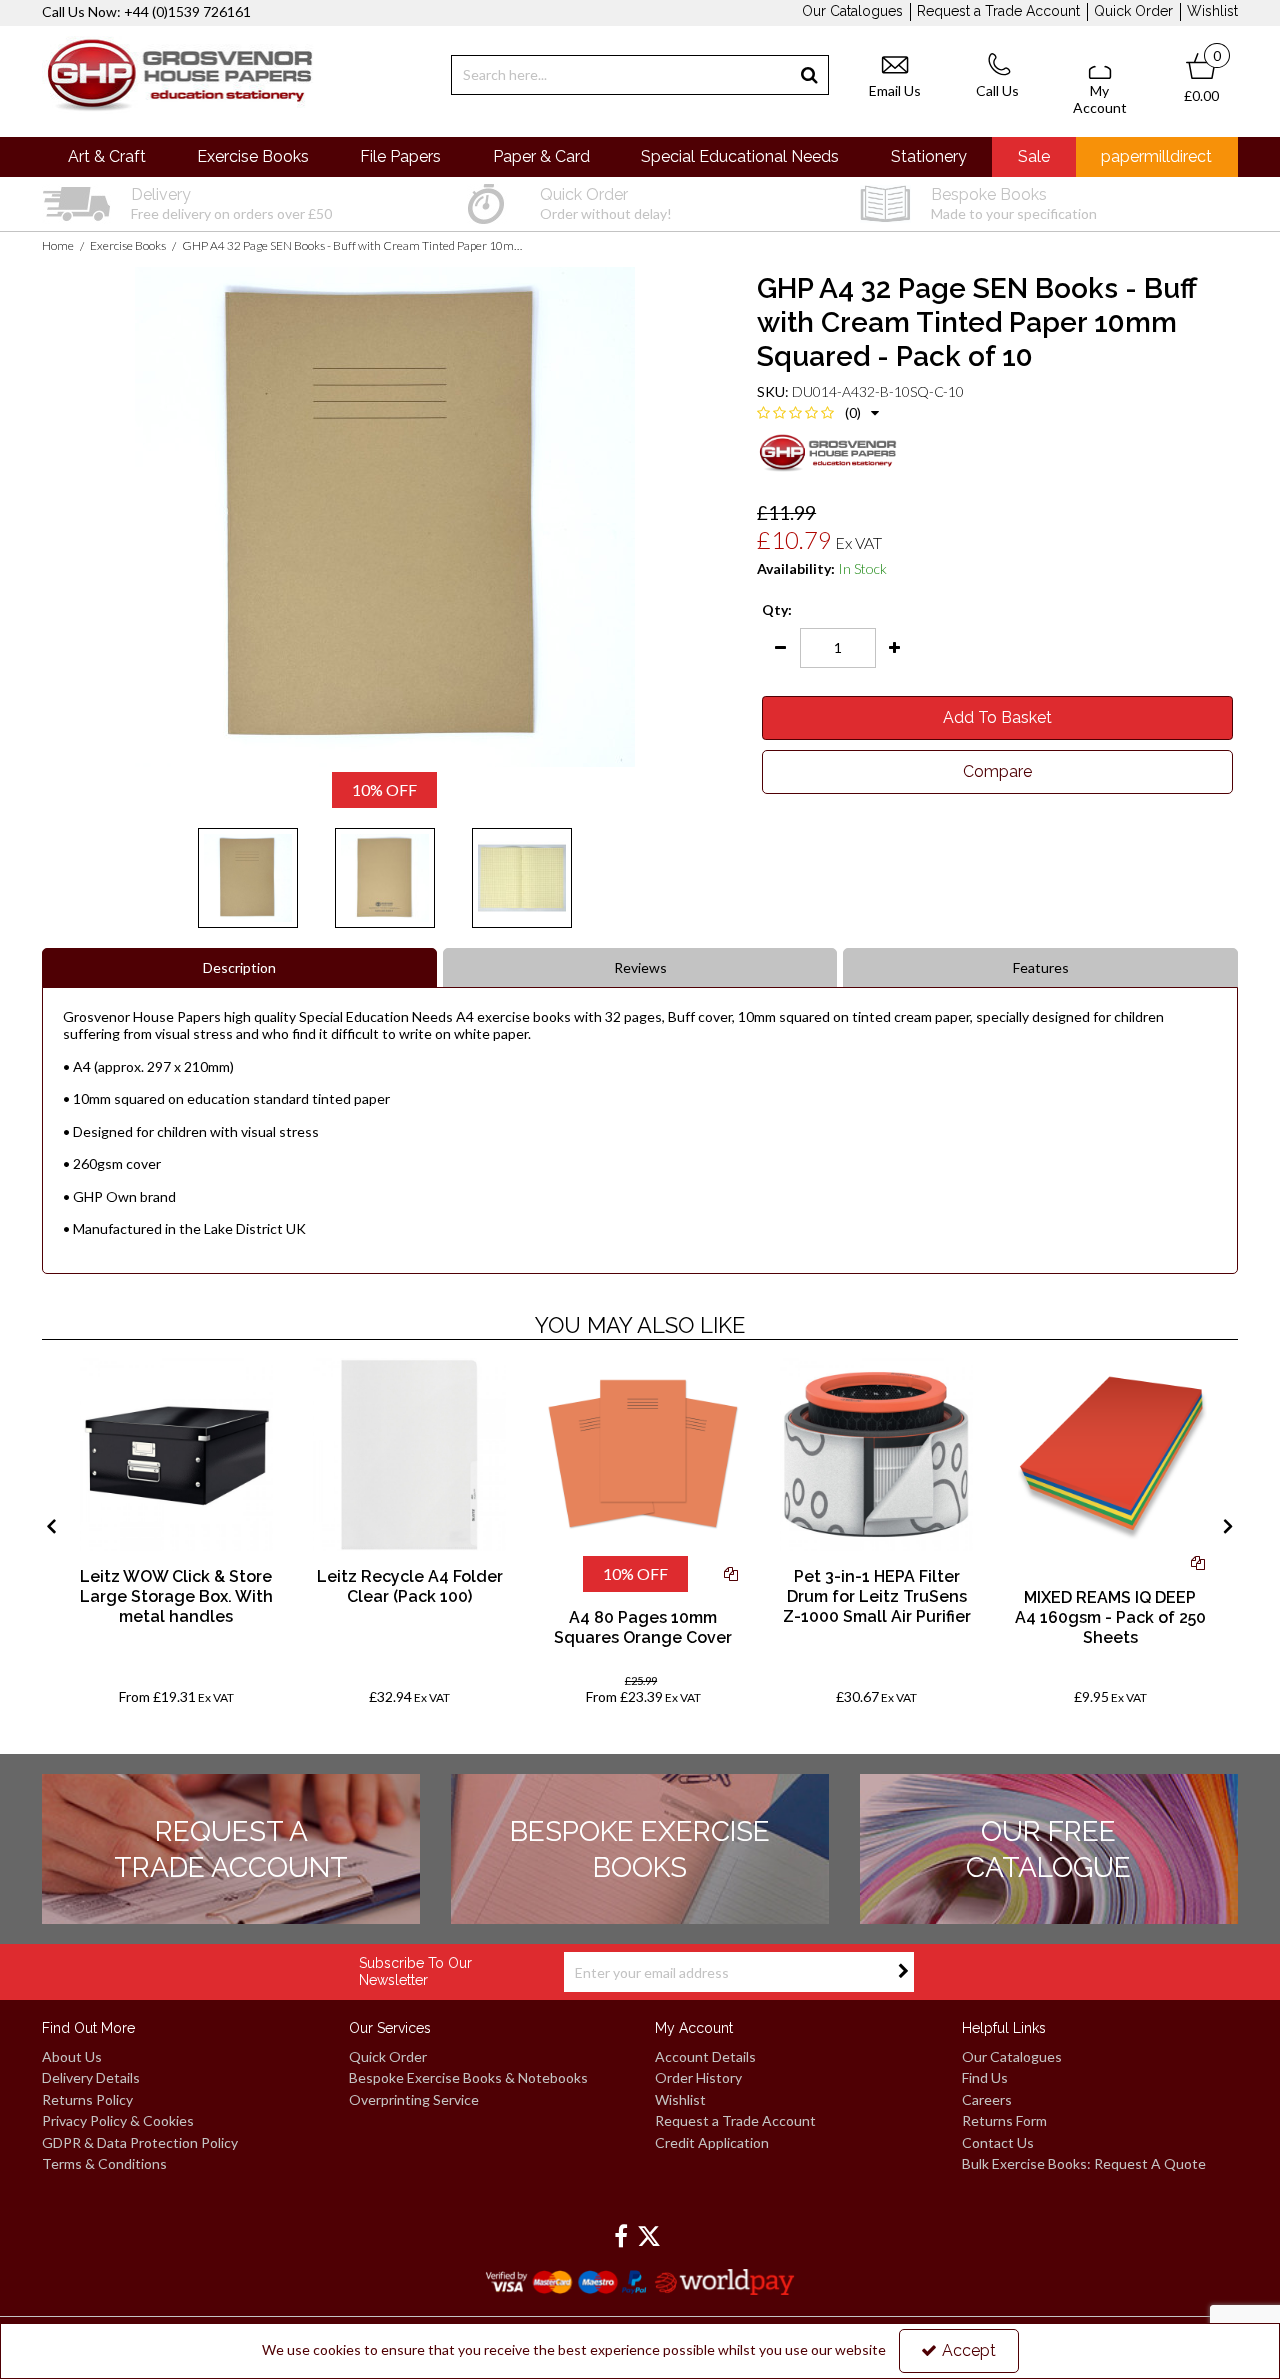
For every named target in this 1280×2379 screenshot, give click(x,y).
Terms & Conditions (104, 2163)
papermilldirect (1156, 156)
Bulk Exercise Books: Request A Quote (1084, 2163)
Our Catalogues (852, 11)
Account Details (705, 2056)
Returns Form (1004, 2120)
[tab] (239, 968)
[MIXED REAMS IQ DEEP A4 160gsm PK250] (1110, 1454)
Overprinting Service (414, 2099)
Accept (969, 2350)
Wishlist (1212, 11)
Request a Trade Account (998, 11)
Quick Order (1133, 11)
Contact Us (998, 2142)
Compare (997, 771)
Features (1041, 967)
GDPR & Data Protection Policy (140, 2142)
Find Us (985, 2077)
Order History (698, 2077)
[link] (621, 2237)
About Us (72, 2056)
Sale (1034, 156)
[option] (231, 204)
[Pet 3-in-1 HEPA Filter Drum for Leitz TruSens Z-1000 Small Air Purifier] (876, 1454)
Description (239, 967)
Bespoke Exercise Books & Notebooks (468, 2077)
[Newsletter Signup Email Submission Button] (903, 1972)
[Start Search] (809, 75)
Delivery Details (91, 2077)
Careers (987, 2099)
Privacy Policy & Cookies (118, 2120)
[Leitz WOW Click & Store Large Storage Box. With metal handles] (176, 1454)
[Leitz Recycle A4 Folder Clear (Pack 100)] (409, 1454)
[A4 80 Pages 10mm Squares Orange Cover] (643, 1454)
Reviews (640, 967)
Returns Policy (87, 2099)
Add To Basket (997, 717)
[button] (818, 412)
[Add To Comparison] (731, 1573)
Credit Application (712, 2142)
